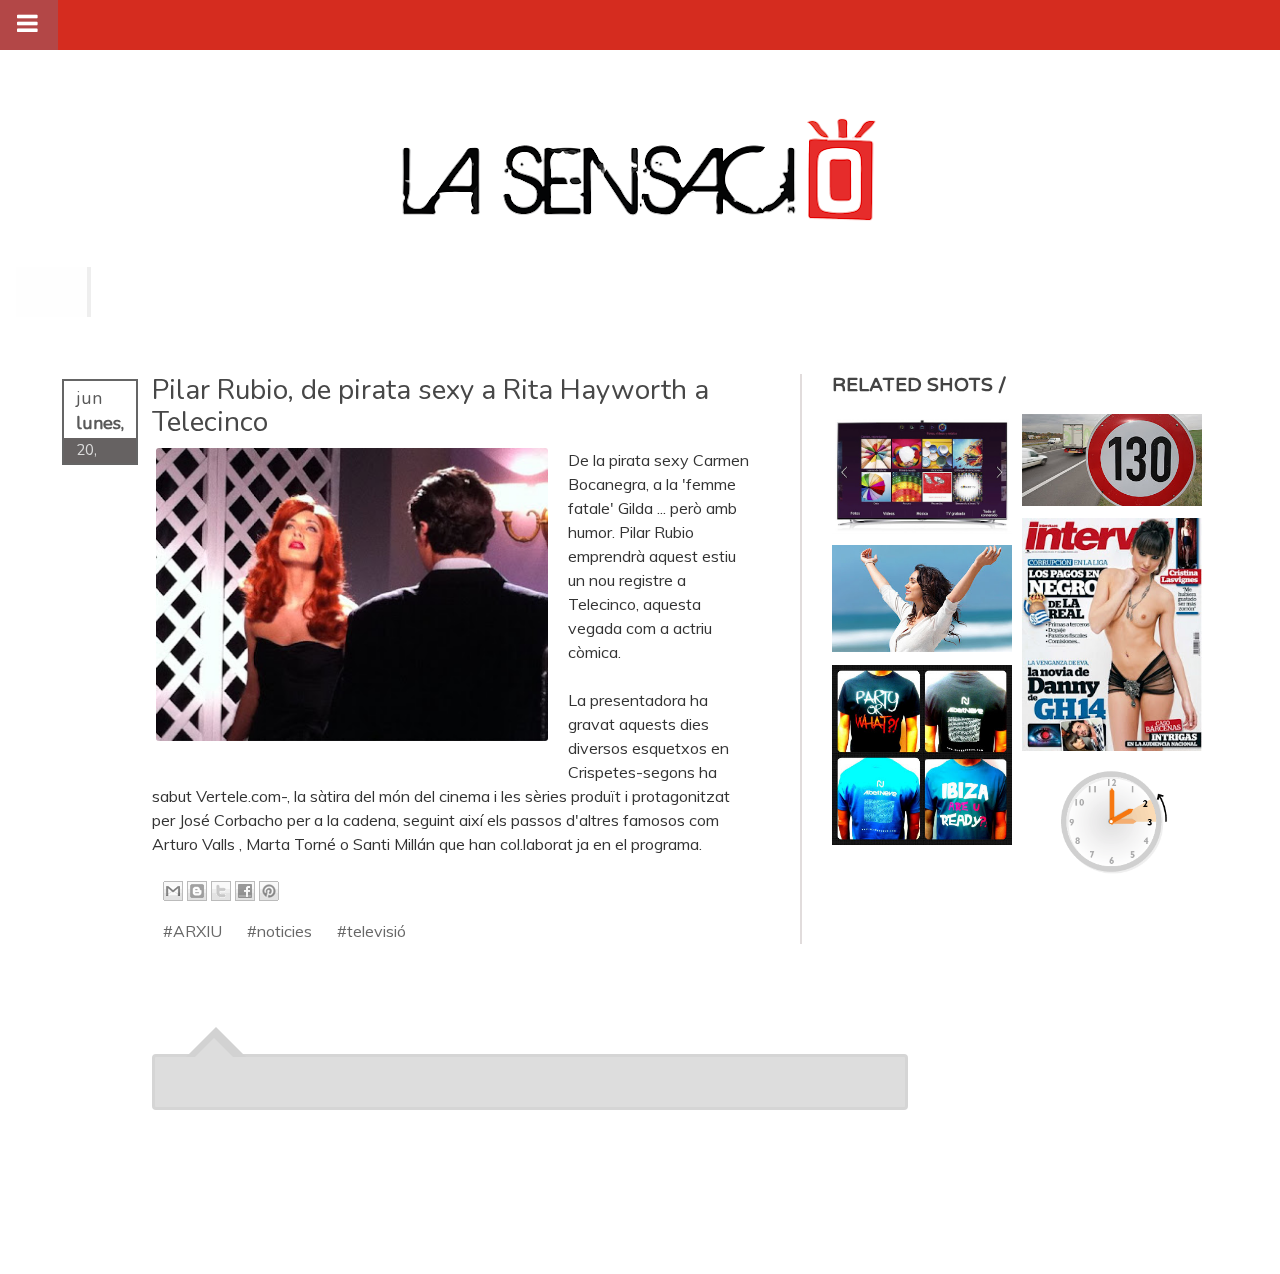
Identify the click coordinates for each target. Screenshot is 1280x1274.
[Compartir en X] (221, 891)
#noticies (279, 931)
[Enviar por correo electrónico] (173, 891)
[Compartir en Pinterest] (269, 891)
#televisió (371, 931)
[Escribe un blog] (197, 891)
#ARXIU (192, 931)
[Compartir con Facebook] (245, 891)
